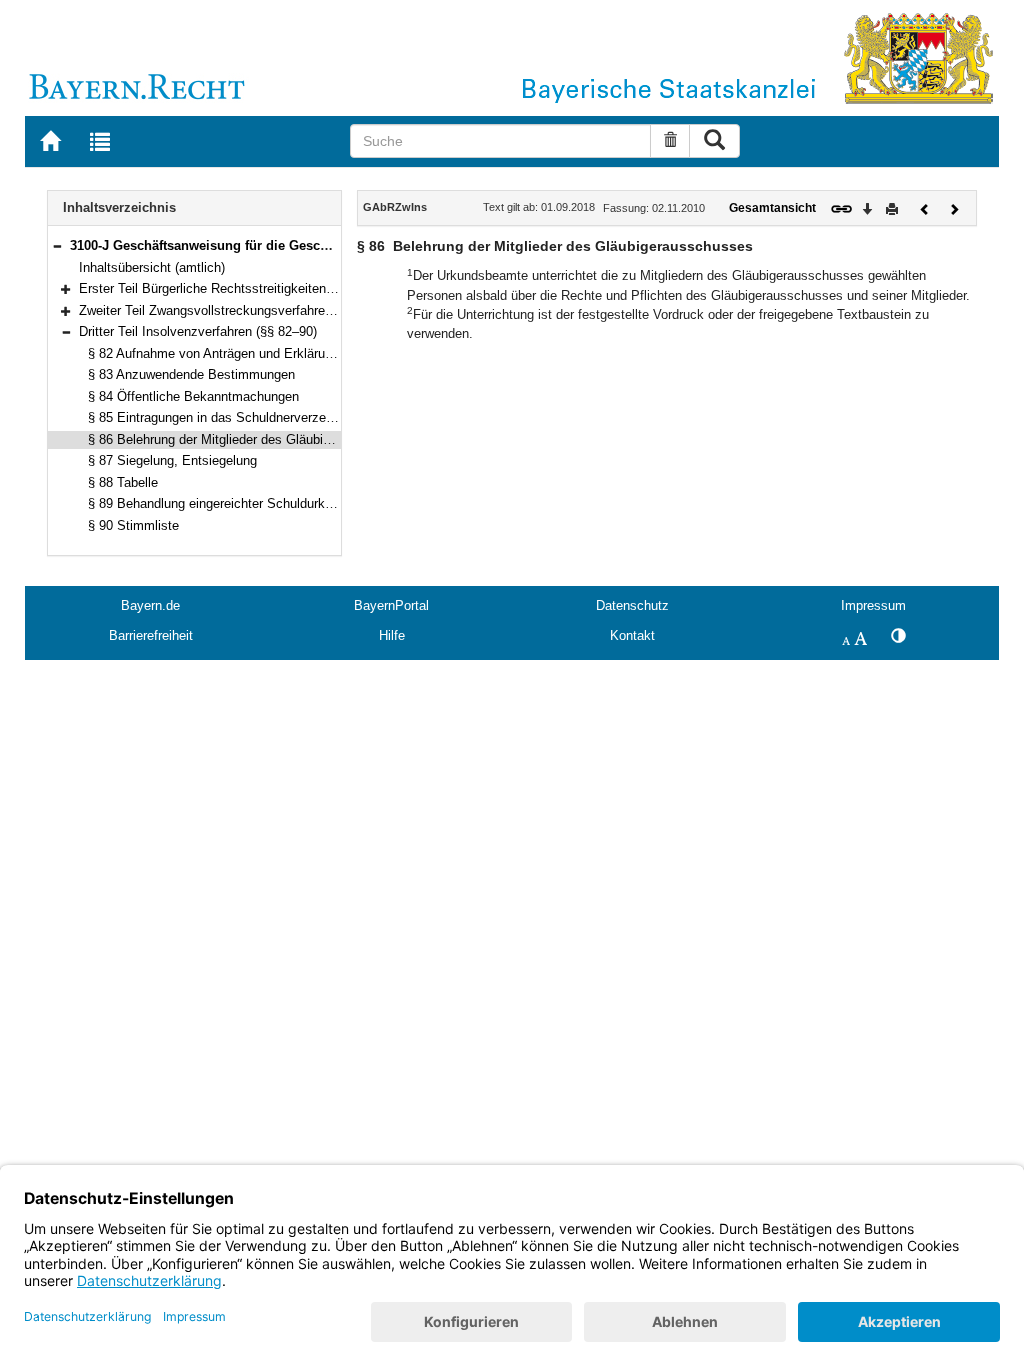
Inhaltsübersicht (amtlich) (152, 267)
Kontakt (632, 635)
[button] (57, 245)
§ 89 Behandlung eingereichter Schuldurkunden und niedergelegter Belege (301, 503)
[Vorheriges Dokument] (925, 207)
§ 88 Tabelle (123, 482)
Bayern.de (150, 605)
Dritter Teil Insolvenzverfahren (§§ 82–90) (198, 331)
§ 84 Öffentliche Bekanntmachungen (193, 396)
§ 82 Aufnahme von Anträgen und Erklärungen (220, 353)
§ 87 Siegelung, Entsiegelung (172, 460)
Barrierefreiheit (151, 635)
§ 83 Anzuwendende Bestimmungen (191, 374)
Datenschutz (632, 605)
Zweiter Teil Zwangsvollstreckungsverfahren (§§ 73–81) (238, 310)
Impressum (873, 605)
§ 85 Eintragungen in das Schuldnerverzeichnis (224, 417)
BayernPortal (391, 605)
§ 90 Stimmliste (133, 525)
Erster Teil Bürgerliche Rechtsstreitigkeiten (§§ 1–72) (231, 288)
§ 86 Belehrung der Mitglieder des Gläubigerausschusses (253, 439)
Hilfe (392, 635)
